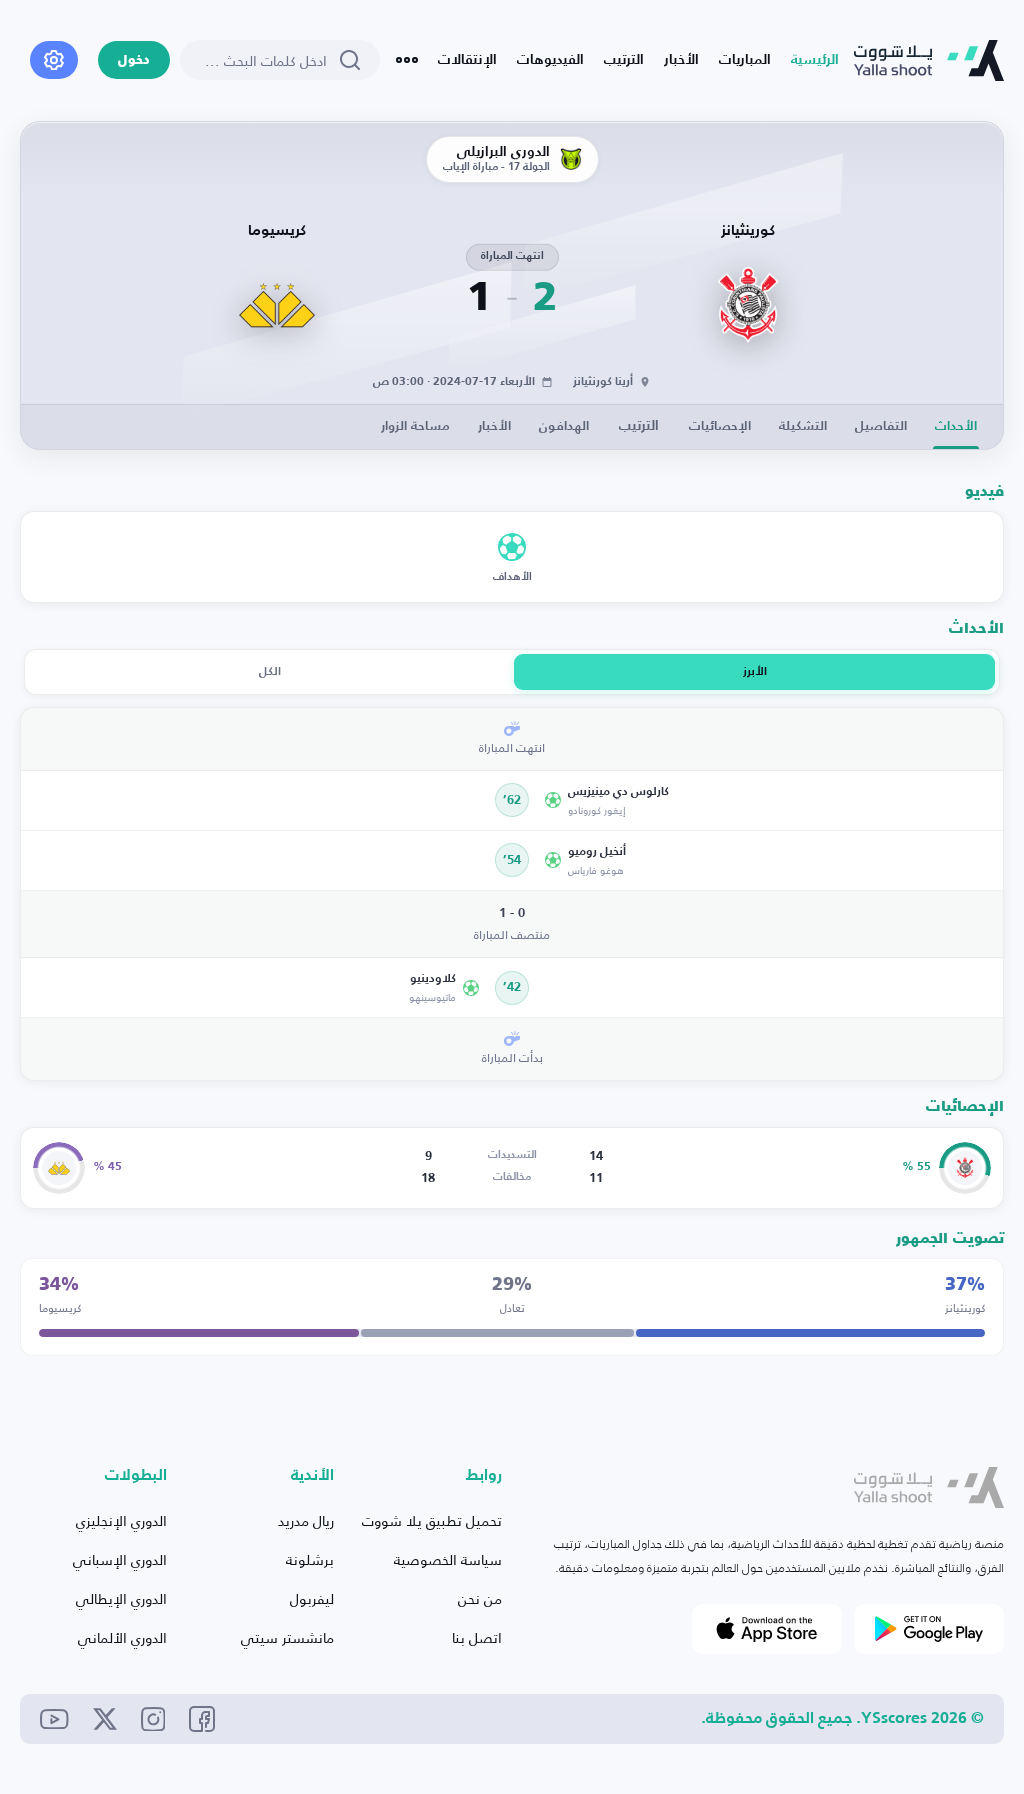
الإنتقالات (467, 60)
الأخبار (681, 60)
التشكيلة (803, 426)
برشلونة (310, 1559)
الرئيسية (815, 60)
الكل (270, 672)
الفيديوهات (550, 60)
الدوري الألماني (122, 1637)
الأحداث (956, 426)
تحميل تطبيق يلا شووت (432, 1520)
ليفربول (312, 1598)
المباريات (745, 60)
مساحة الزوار (415, 426)
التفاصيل (881, 426)
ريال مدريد (306, 1520)
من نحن (480, 1598)
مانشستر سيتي (287, 1637)
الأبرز (755, 672)
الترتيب (624, 60)
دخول (134, 60)
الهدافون (564, 426)
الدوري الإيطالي (121, 1598)
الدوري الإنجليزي (121, 1520)
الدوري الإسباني (120, 1559)
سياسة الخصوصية (448, 1559)
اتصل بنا (477, 1637)
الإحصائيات (720, 426)
